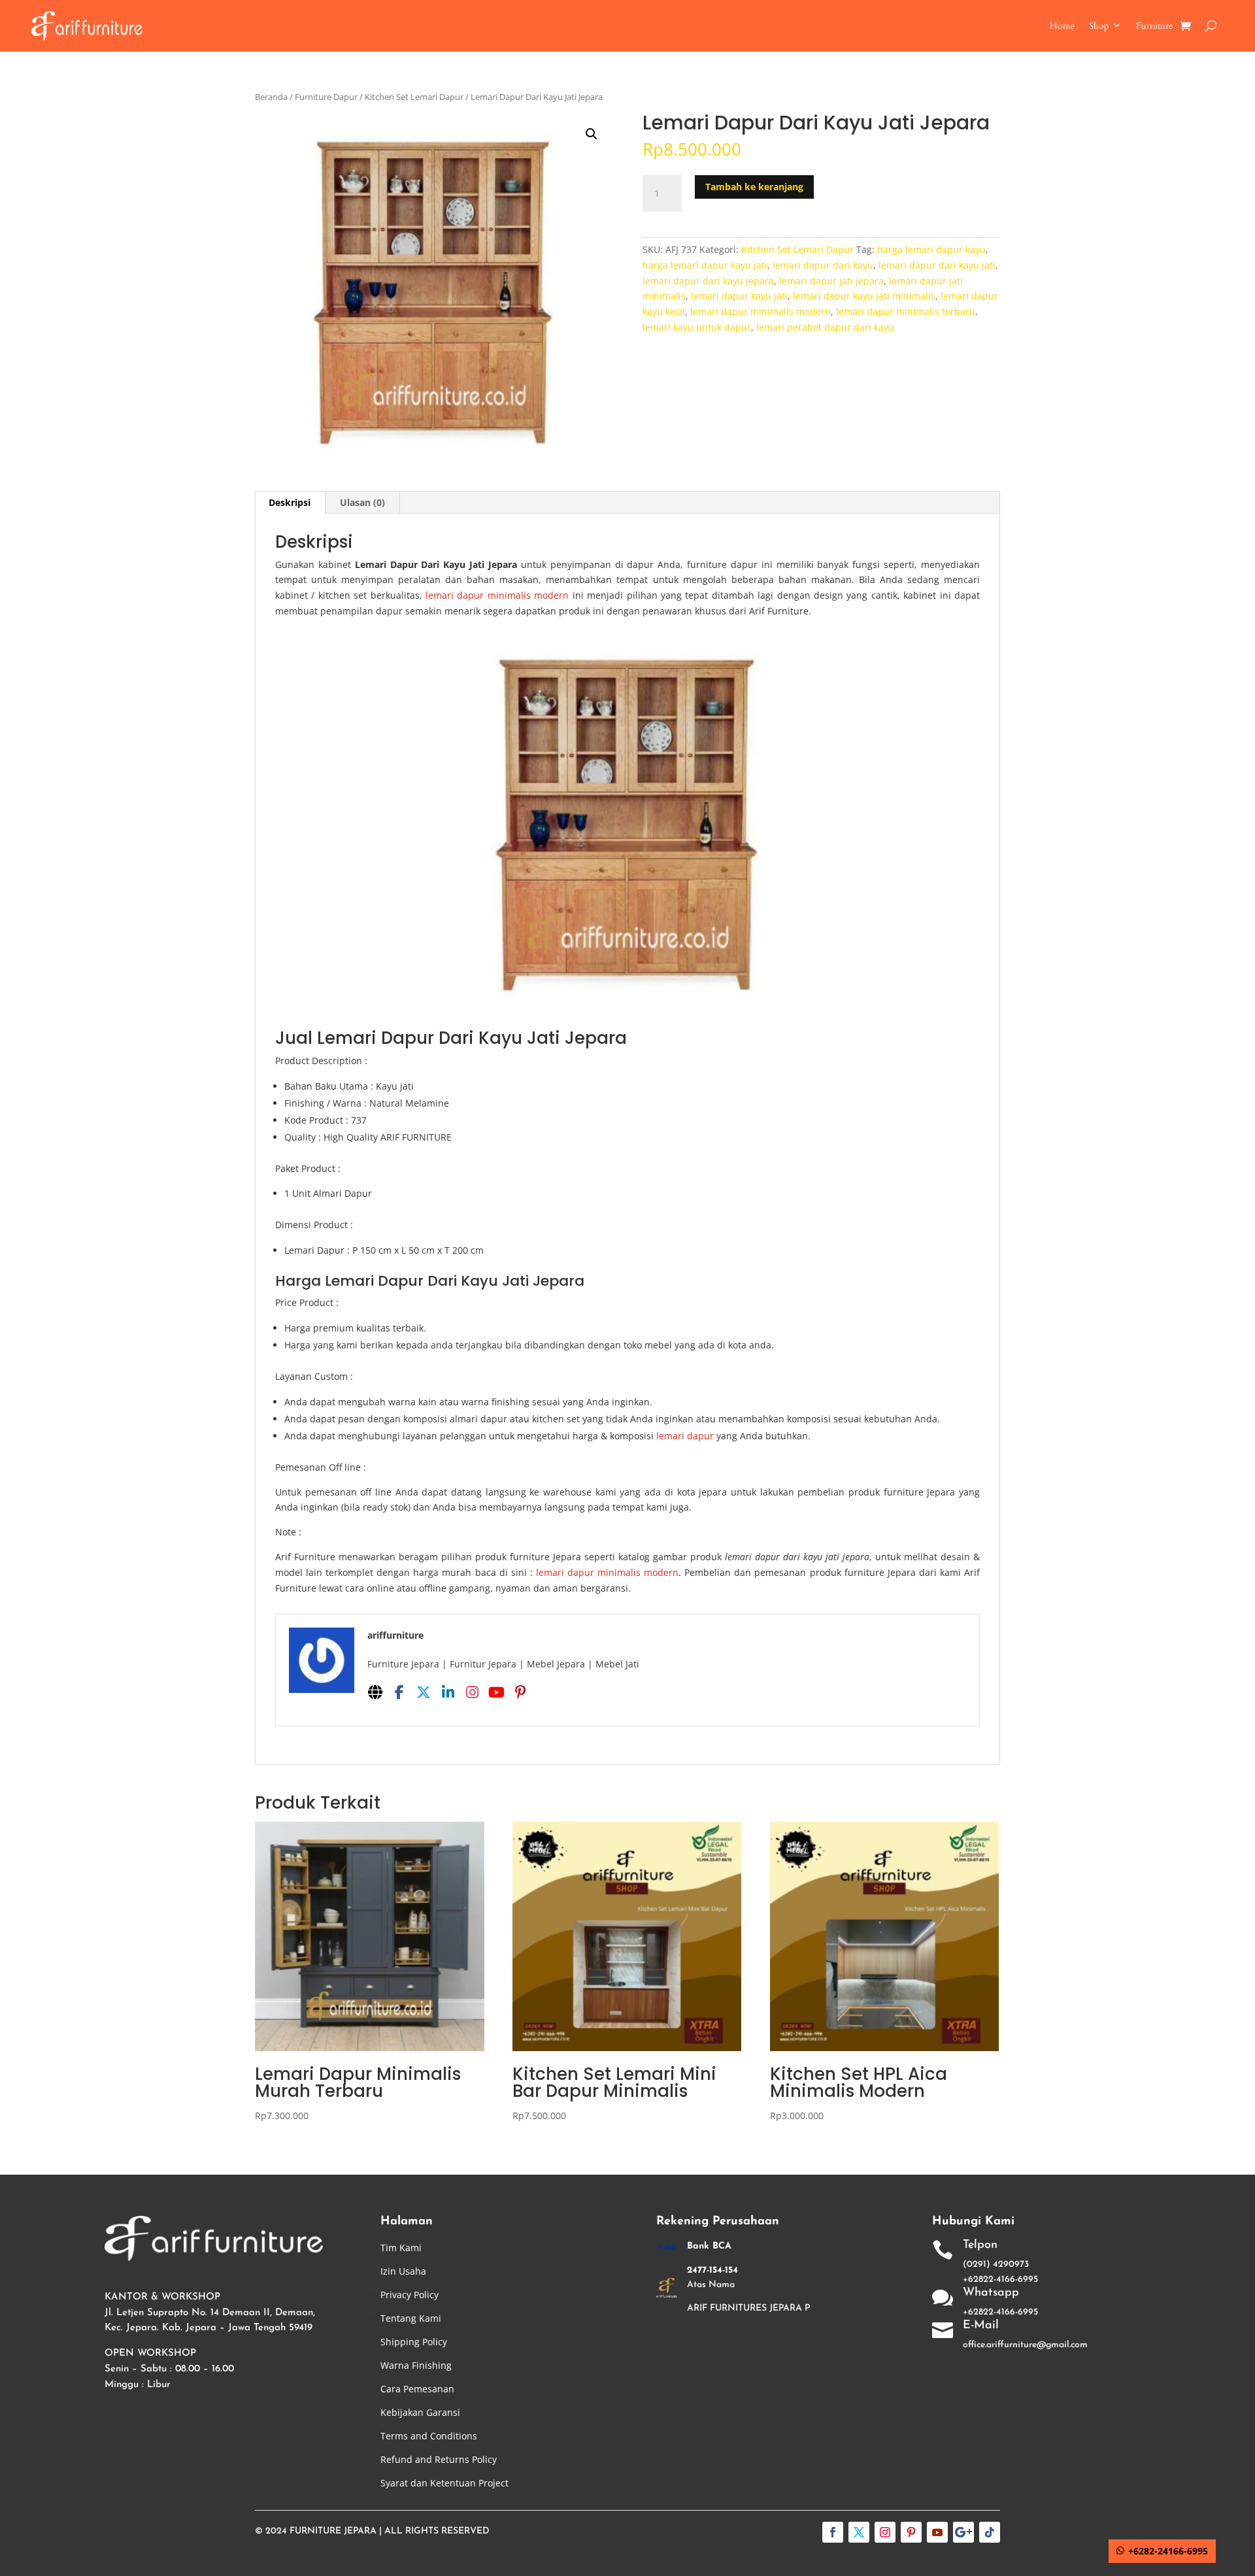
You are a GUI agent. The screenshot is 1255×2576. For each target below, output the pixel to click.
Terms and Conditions (429, 2436)
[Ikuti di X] (859, 2532)
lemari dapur (686, 1436)
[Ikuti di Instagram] (885, 2532)
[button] (592, 134)
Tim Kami (401, 2248)
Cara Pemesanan (417, 2389)
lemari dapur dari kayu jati (937, 265)
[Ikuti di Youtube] (937, 2532)
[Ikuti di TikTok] (990, 2532)
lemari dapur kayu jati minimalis (864, 296)
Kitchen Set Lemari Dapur (414, 97)
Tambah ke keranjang (754, 187)
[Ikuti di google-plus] (963, 2532)
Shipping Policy (414, 2342)
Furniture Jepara (333, 2531)
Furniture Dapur (326, 97)
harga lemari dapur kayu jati (705, 265)
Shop (1099, 26)
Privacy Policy (410, 2295)
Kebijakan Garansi (420, 2412)
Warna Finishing (416, 2365)
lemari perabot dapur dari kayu (825, 327)
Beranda (271, 97)
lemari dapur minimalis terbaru (906, 311)
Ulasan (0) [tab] (362, 502)
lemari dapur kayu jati (739, 296)
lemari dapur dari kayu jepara (708, 281)
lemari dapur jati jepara (831, 281)
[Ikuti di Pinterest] (911, 2532)
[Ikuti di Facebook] (833, 2532)
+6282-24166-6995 (1168, 2551)
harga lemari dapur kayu (931, 249)
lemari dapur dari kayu (823, 265)
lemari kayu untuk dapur (697, 327)
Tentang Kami (411, 2318)
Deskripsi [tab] (290, 502)
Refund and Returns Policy (439, 2459)
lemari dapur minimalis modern (761, 311)
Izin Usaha (403, 2271)
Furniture (1154, 26)
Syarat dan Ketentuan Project (444, 2483)
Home (1062, 26)
